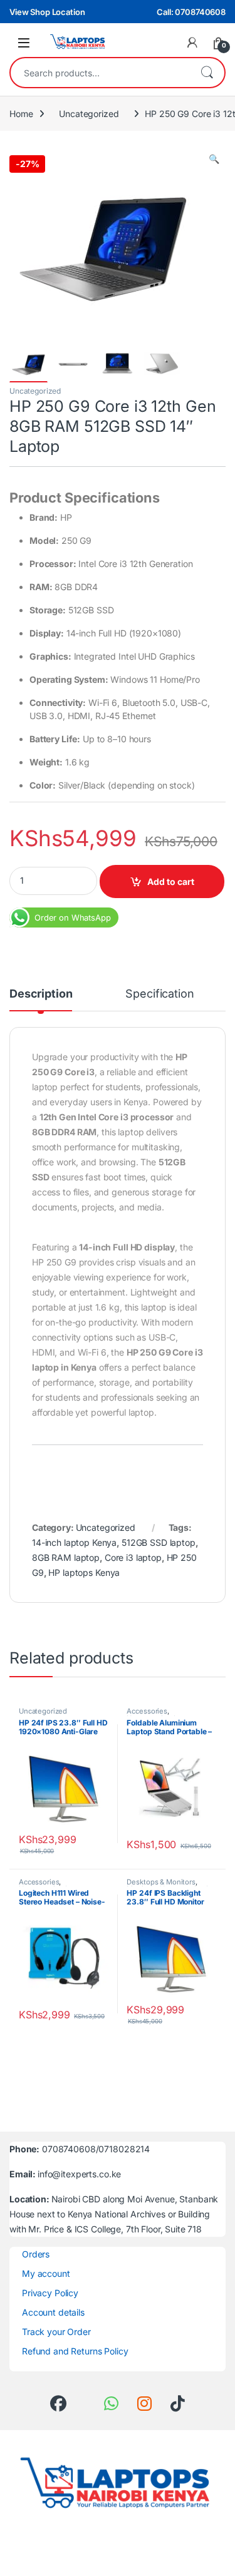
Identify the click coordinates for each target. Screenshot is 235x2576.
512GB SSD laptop (159, 1542)
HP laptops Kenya (84, 1572)
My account (46, 2273)
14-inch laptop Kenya (74, 1542)
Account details (53, 2312)
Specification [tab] (159, 994)
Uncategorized (89, 114)
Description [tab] (41, 994)
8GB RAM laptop (66, 1557)
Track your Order (56, 2332)
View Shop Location (47, 12)
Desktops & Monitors (161, 1882)
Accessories (147, 1711)
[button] (214, 159)
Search (207, 73)
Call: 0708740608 (191, 12)
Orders (36, 2254)
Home (21, 114)
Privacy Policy (50, 2293)
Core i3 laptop (133, 1557)
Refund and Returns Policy (75, 2351)
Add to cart (171, 882)
